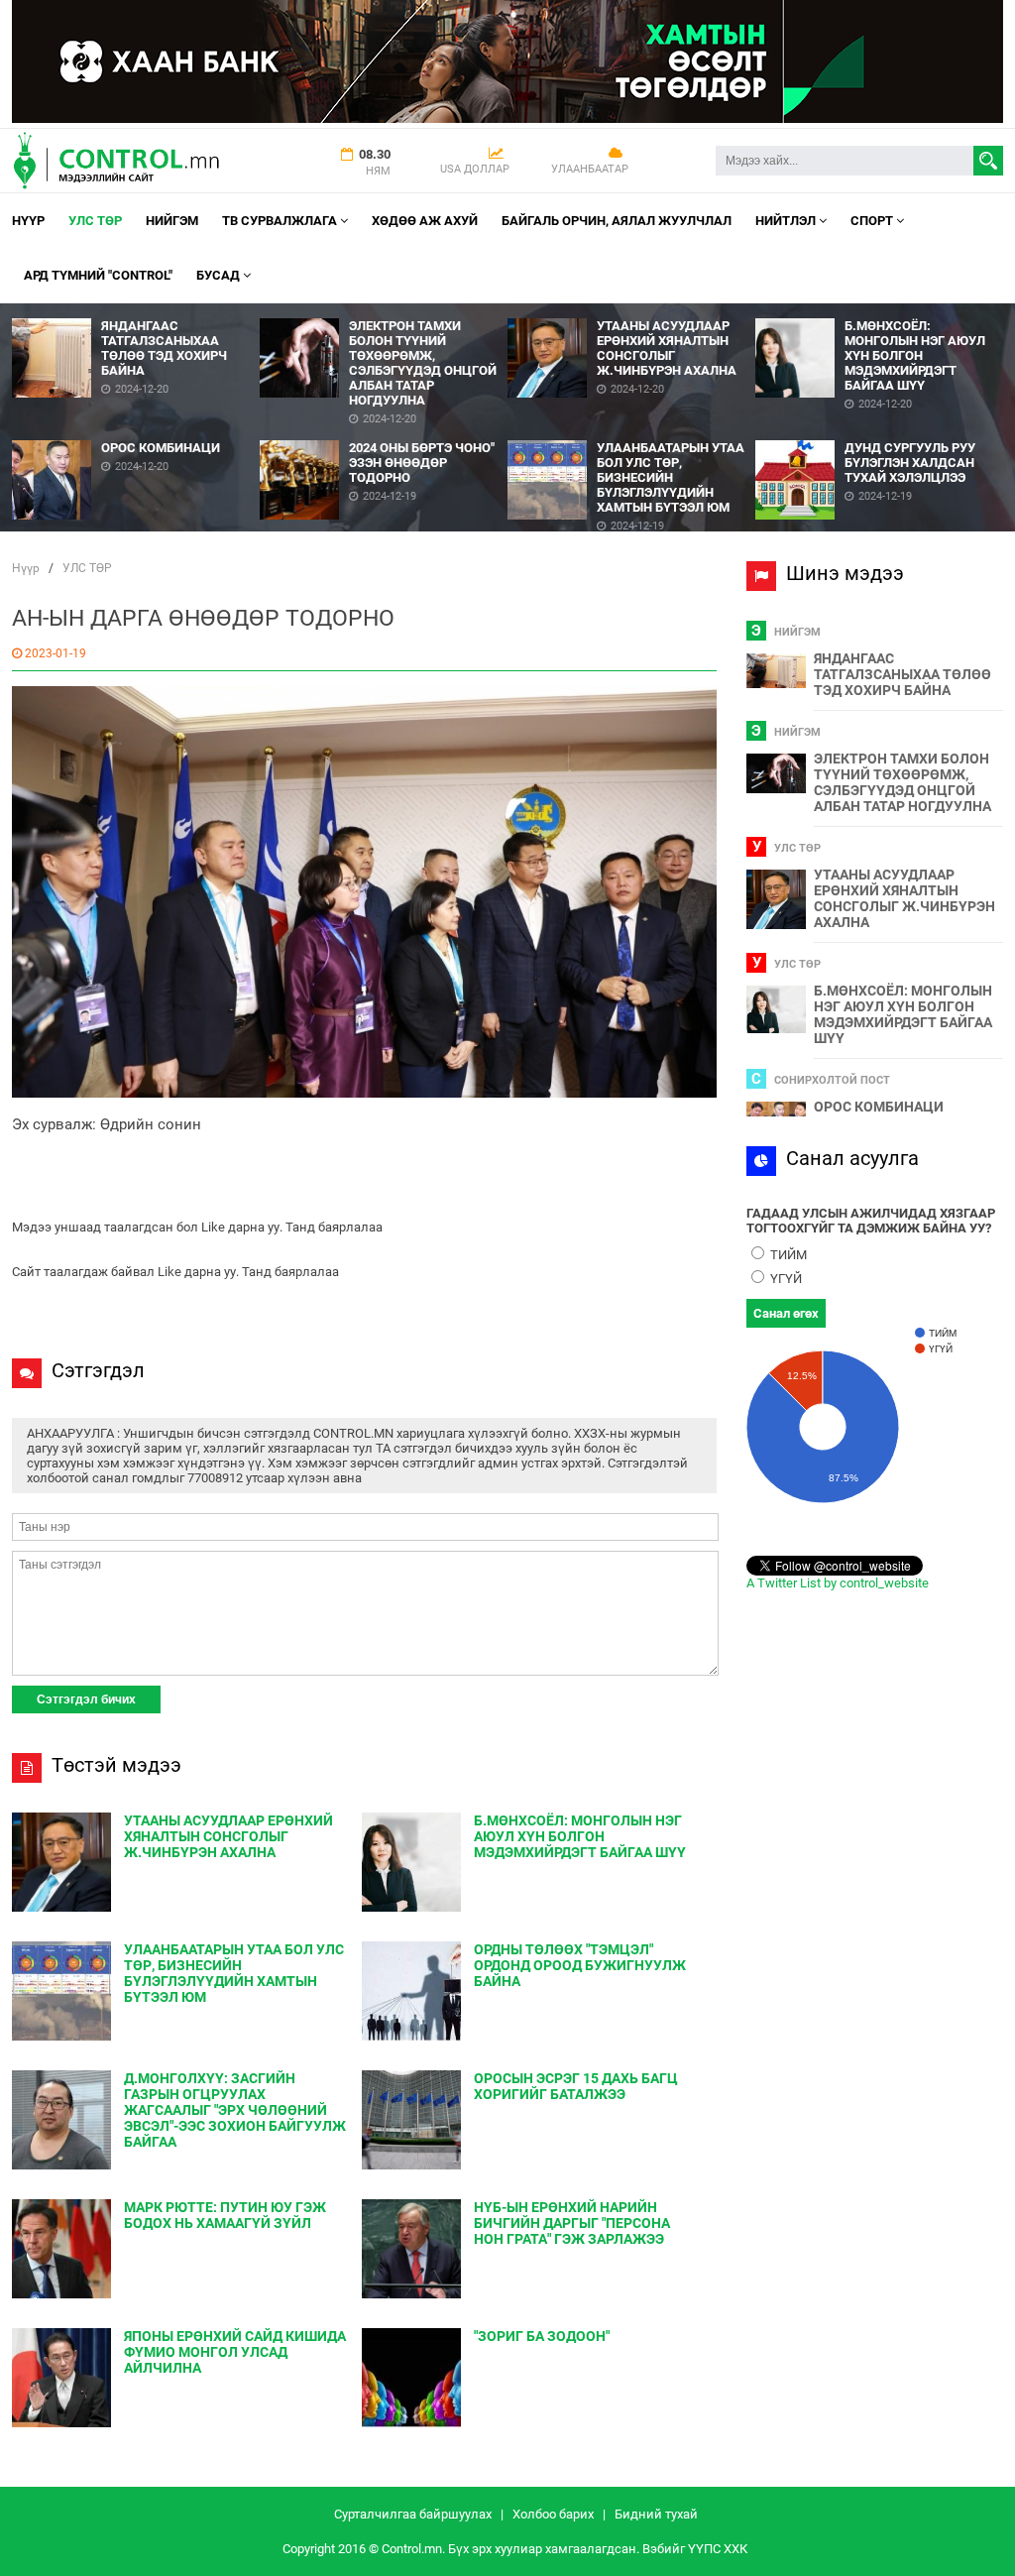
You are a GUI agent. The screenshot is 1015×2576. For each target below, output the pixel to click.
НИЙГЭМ (172, 221)
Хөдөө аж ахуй (425, 221)
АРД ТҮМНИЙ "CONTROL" (98, 275)
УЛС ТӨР (95, 221)
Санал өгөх (786, 1313)
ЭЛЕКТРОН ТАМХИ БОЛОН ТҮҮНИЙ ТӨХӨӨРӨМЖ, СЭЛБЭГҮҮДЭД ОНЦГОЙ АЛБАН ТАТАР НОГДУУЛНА (902, 782)
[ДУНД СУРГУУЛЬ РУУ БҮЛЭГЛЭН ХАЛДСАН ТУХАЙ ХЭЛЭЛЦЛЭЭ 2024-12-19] (879, 433)
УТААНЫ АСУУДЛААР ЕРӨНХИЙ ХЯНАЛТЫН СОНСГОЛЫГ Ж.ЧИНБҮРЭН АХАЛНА (904, 898)
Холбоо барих (553, 2514)
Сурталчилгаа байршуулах (413, 2514)
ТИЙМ (787, 1255)
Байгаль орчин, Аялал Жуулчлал (617, 221)
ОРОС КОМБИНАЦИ (879, 1107)
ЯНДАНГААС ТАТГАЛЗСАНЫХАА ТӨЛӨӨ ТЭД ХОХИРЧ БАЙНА (902, 674)
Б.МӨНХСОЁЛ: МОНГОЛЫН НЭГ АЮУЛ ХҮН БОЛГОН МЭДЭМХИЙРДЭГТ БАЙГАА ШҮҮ (903, 1014)
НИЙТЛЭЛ (787, 221)
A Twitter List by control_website (838, 1583)
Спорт (873, 221)
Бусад (220, 275)
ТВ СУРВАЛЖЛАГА (281, 221)
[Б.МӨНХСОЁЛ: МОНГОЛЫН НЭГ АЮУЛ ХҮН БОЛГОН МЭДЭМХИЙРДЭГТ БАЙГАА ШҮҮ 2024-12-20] (879, 311)
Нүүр (28, 221)
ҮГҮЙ (785, 1279)
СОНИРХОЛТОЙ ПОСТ (832, 1080)
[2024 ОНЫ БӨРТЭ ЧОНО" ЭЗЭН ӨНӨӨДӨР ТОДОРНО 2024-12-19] (384, 433)
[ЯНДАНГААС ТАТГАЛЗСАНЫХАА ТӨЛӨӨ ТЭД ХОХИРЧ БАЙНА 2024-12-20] (136, 311)
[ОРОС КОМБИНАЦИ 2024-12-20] (136, 433)
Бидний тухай (656, 2514)
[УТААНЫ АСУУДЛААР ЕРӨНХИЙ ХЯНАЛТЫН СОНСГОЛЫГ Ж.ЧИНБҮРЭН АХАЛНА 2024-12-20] (631, 311)
